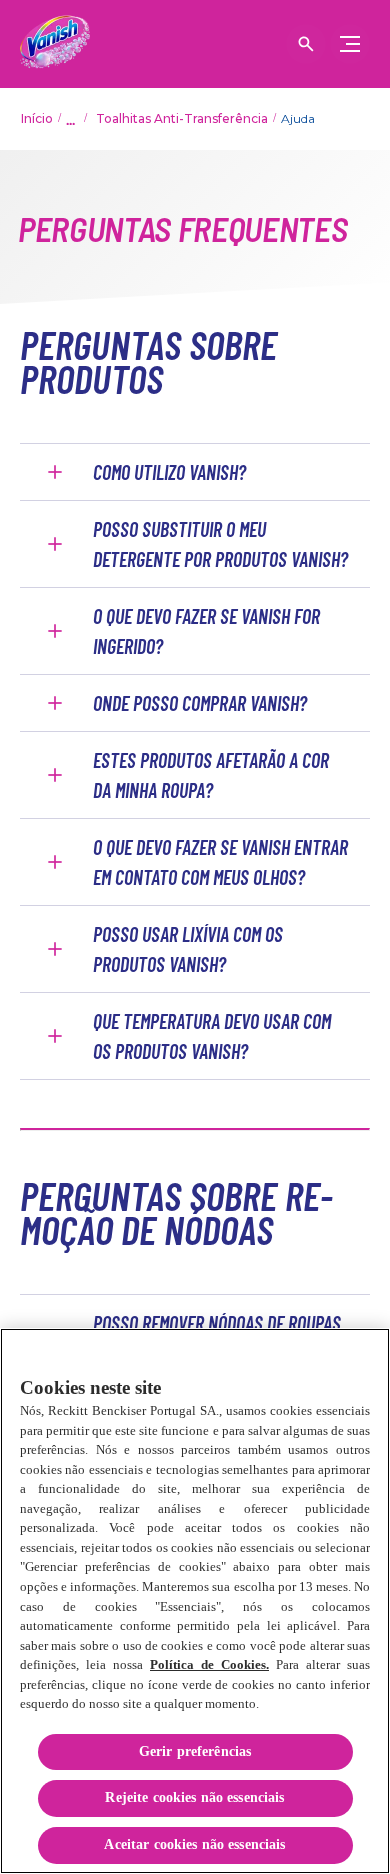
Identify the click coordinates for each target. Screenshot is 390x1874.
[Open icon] (306, 44)
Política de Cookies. (209, 1664)
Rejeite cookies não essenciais (194, 1797)
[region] (195, 1601)
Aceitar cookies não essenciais (194, 1844)
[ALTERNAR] (350, 44)
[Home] (55, 44)
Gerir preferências (195, 1751)
